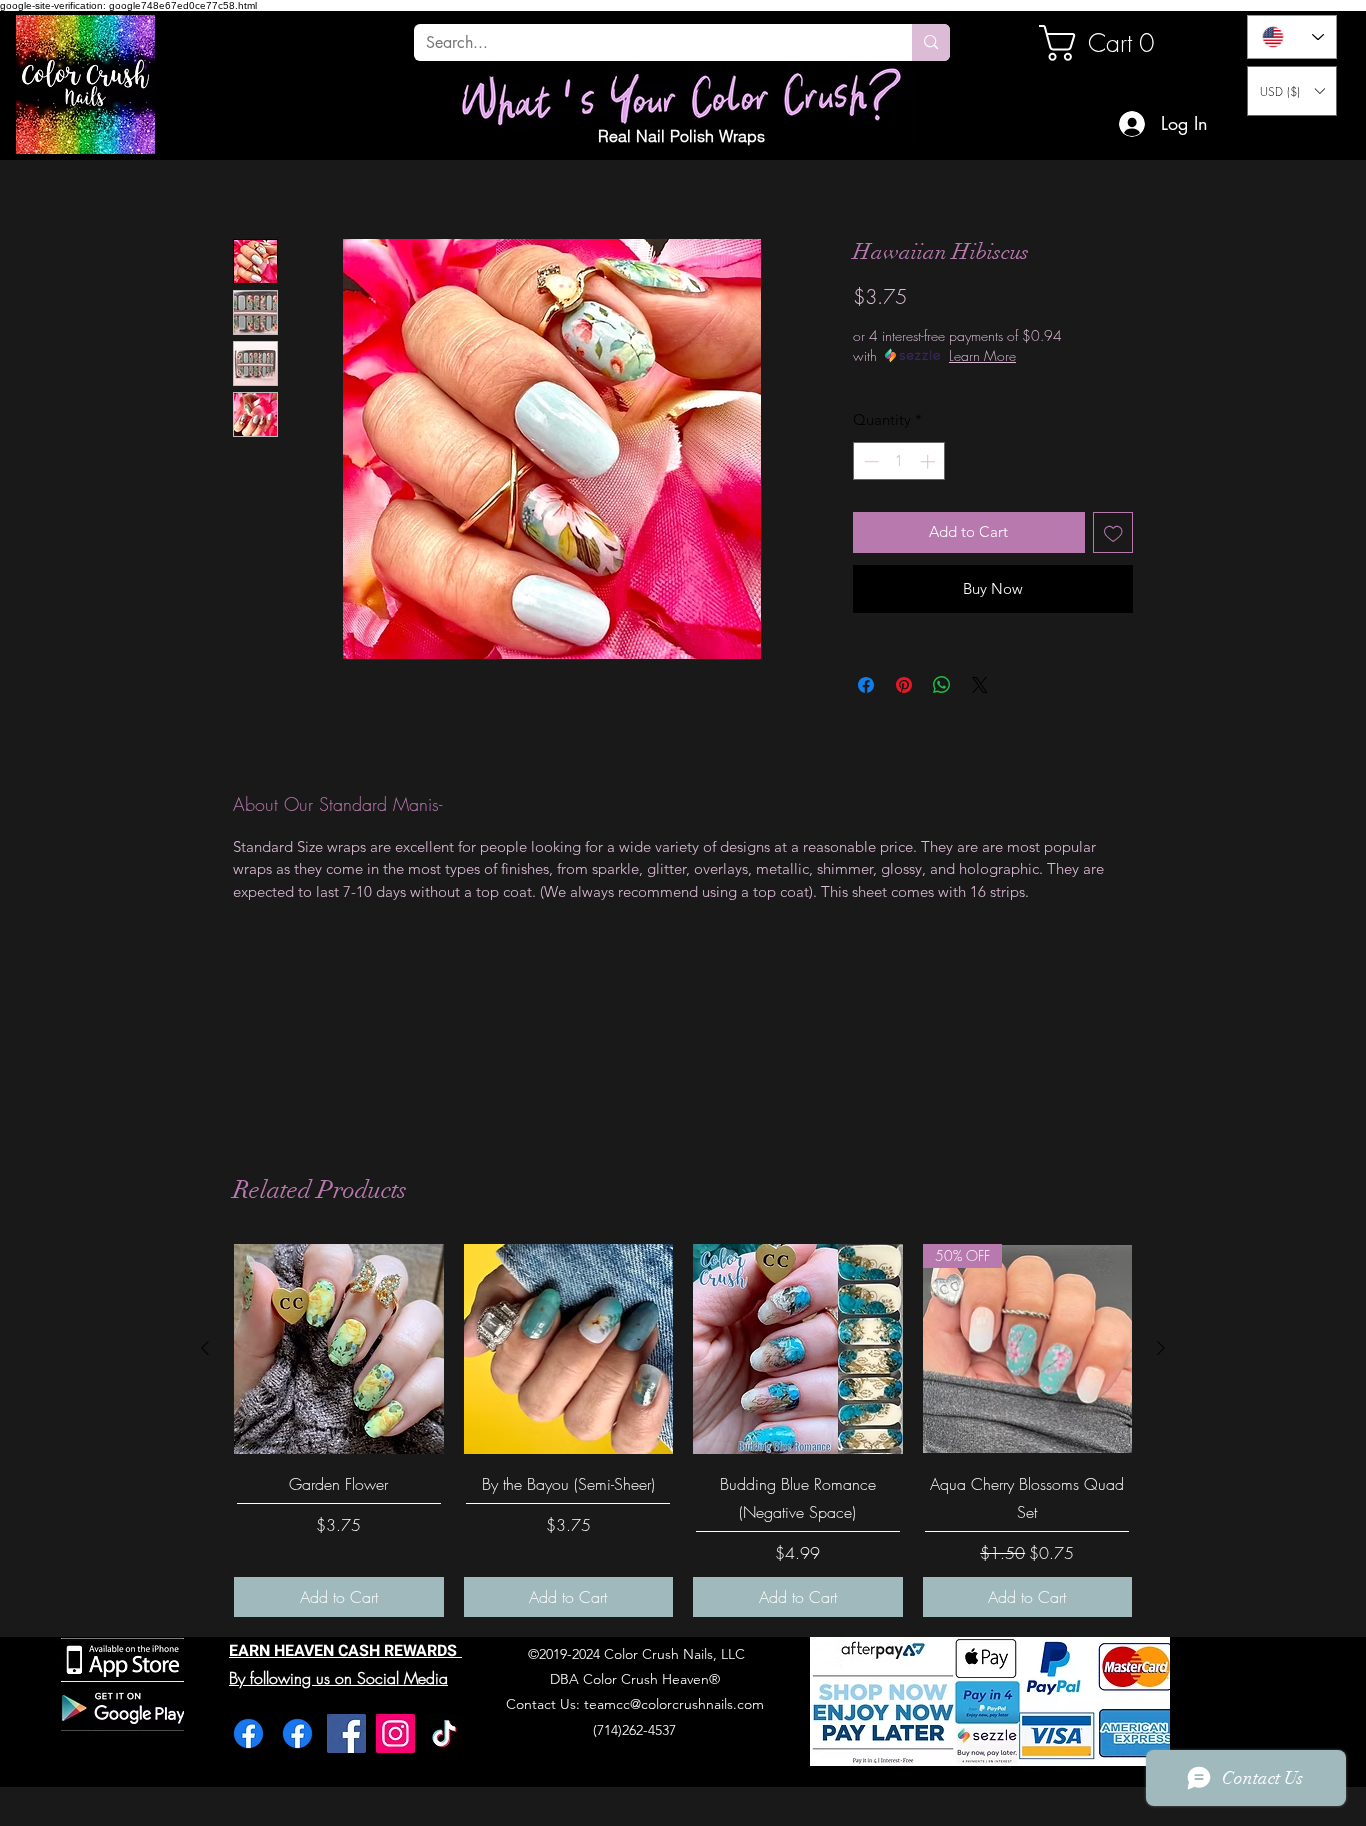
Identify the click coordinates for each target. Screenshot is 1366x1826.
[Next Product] (1161, 1348)
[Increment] (929, 461)
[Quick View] (339, 1349)
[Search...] (931, 42)
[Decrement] (869, 461)
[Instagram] (395, 1733)
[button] (1292, 91)
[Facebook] (248, 1733)
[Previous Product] (205, 1348)
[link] (1107, 43)
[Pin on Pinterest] (904, 685)
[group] (683, 1430)
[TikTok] (444, 1733)
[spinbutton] (899, 461)
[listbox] (1292, 91)
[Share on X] (980, 685)
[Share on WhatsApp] (942, 685)
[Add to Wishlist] (1113, 532)
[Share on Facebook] (866, 685)
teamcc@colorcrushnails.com (674, 1704)
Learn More (982, 355)
